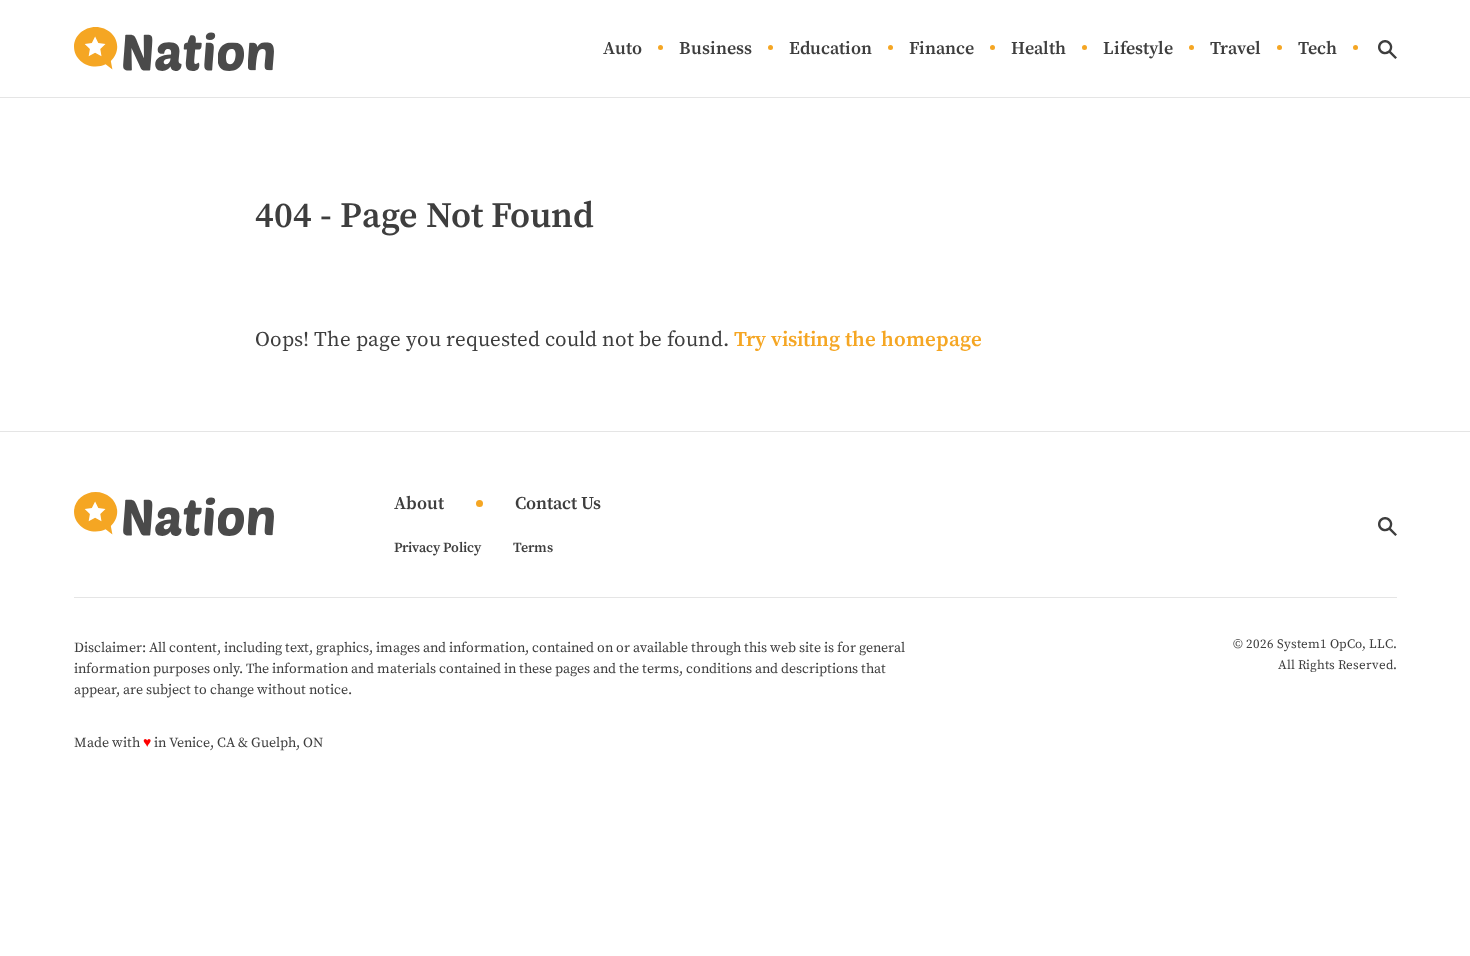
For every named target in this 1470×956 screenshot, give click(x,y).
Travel (1235, 49)
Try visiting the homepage (858, 340)
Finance (941, 49)
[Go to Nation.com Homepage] (174, 49)
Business (715, 49)
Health (1038, 49)
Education (830, 49)
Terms (533, 548)
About (419, 504)
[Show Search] (1387, 49)
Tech (1317, 49)
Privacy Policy (437, 548)
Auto (622, 49)
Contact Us (558, 504)
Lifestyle (1138, 49)
